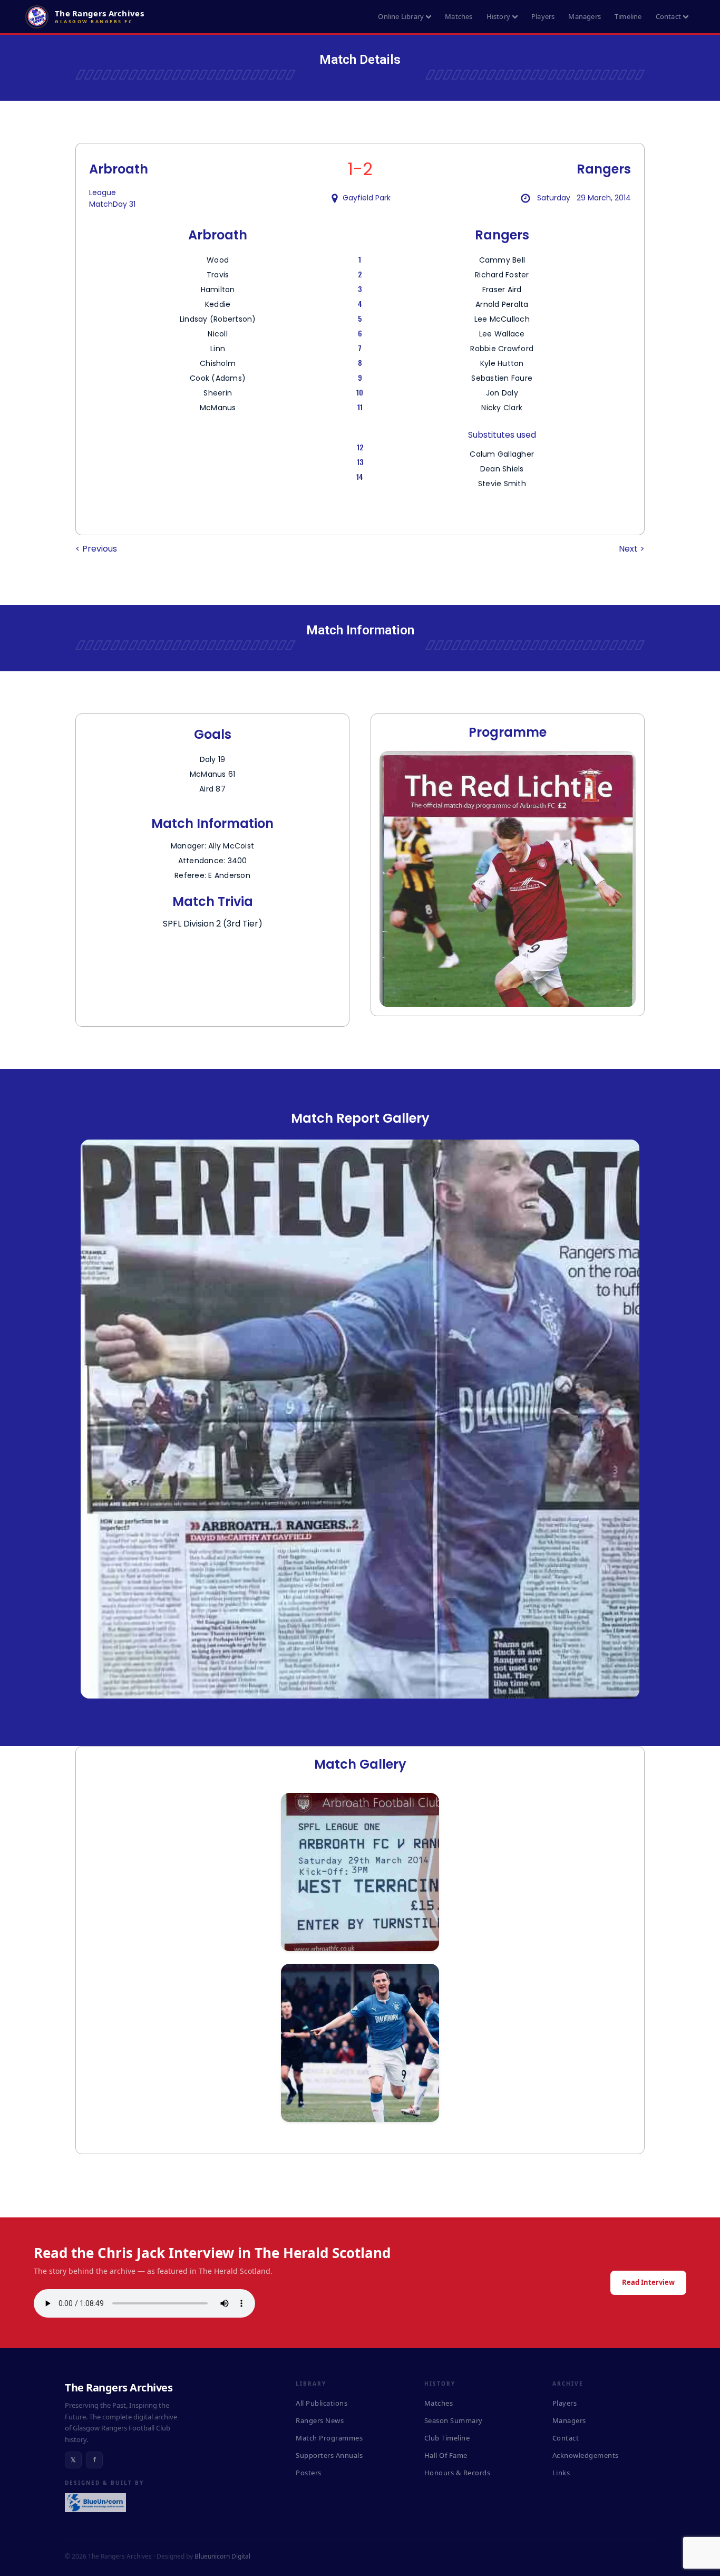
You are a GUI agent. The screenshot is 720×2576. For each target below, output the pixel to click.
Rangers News (320, 2420)
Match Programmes (329, 2438)
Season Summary (454, 2420)
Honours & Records (458, 2473)
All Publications (322, 2403)
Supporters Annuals (329, 2455)
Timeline (628, 16)
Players (543, 16)
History (498, 16)
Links (561, 2473)
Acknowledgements (586, 2455)
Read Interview (648, 2282)
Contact (668, 16)
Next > (632, 549)
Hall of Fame (446, 2455)
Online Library (401, 16)
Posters (309, 2473)
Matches (459, 16)
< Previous (96, 549)
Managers (585, 16)
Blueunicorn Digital (222, 2556)
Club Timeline (447, 2438)
